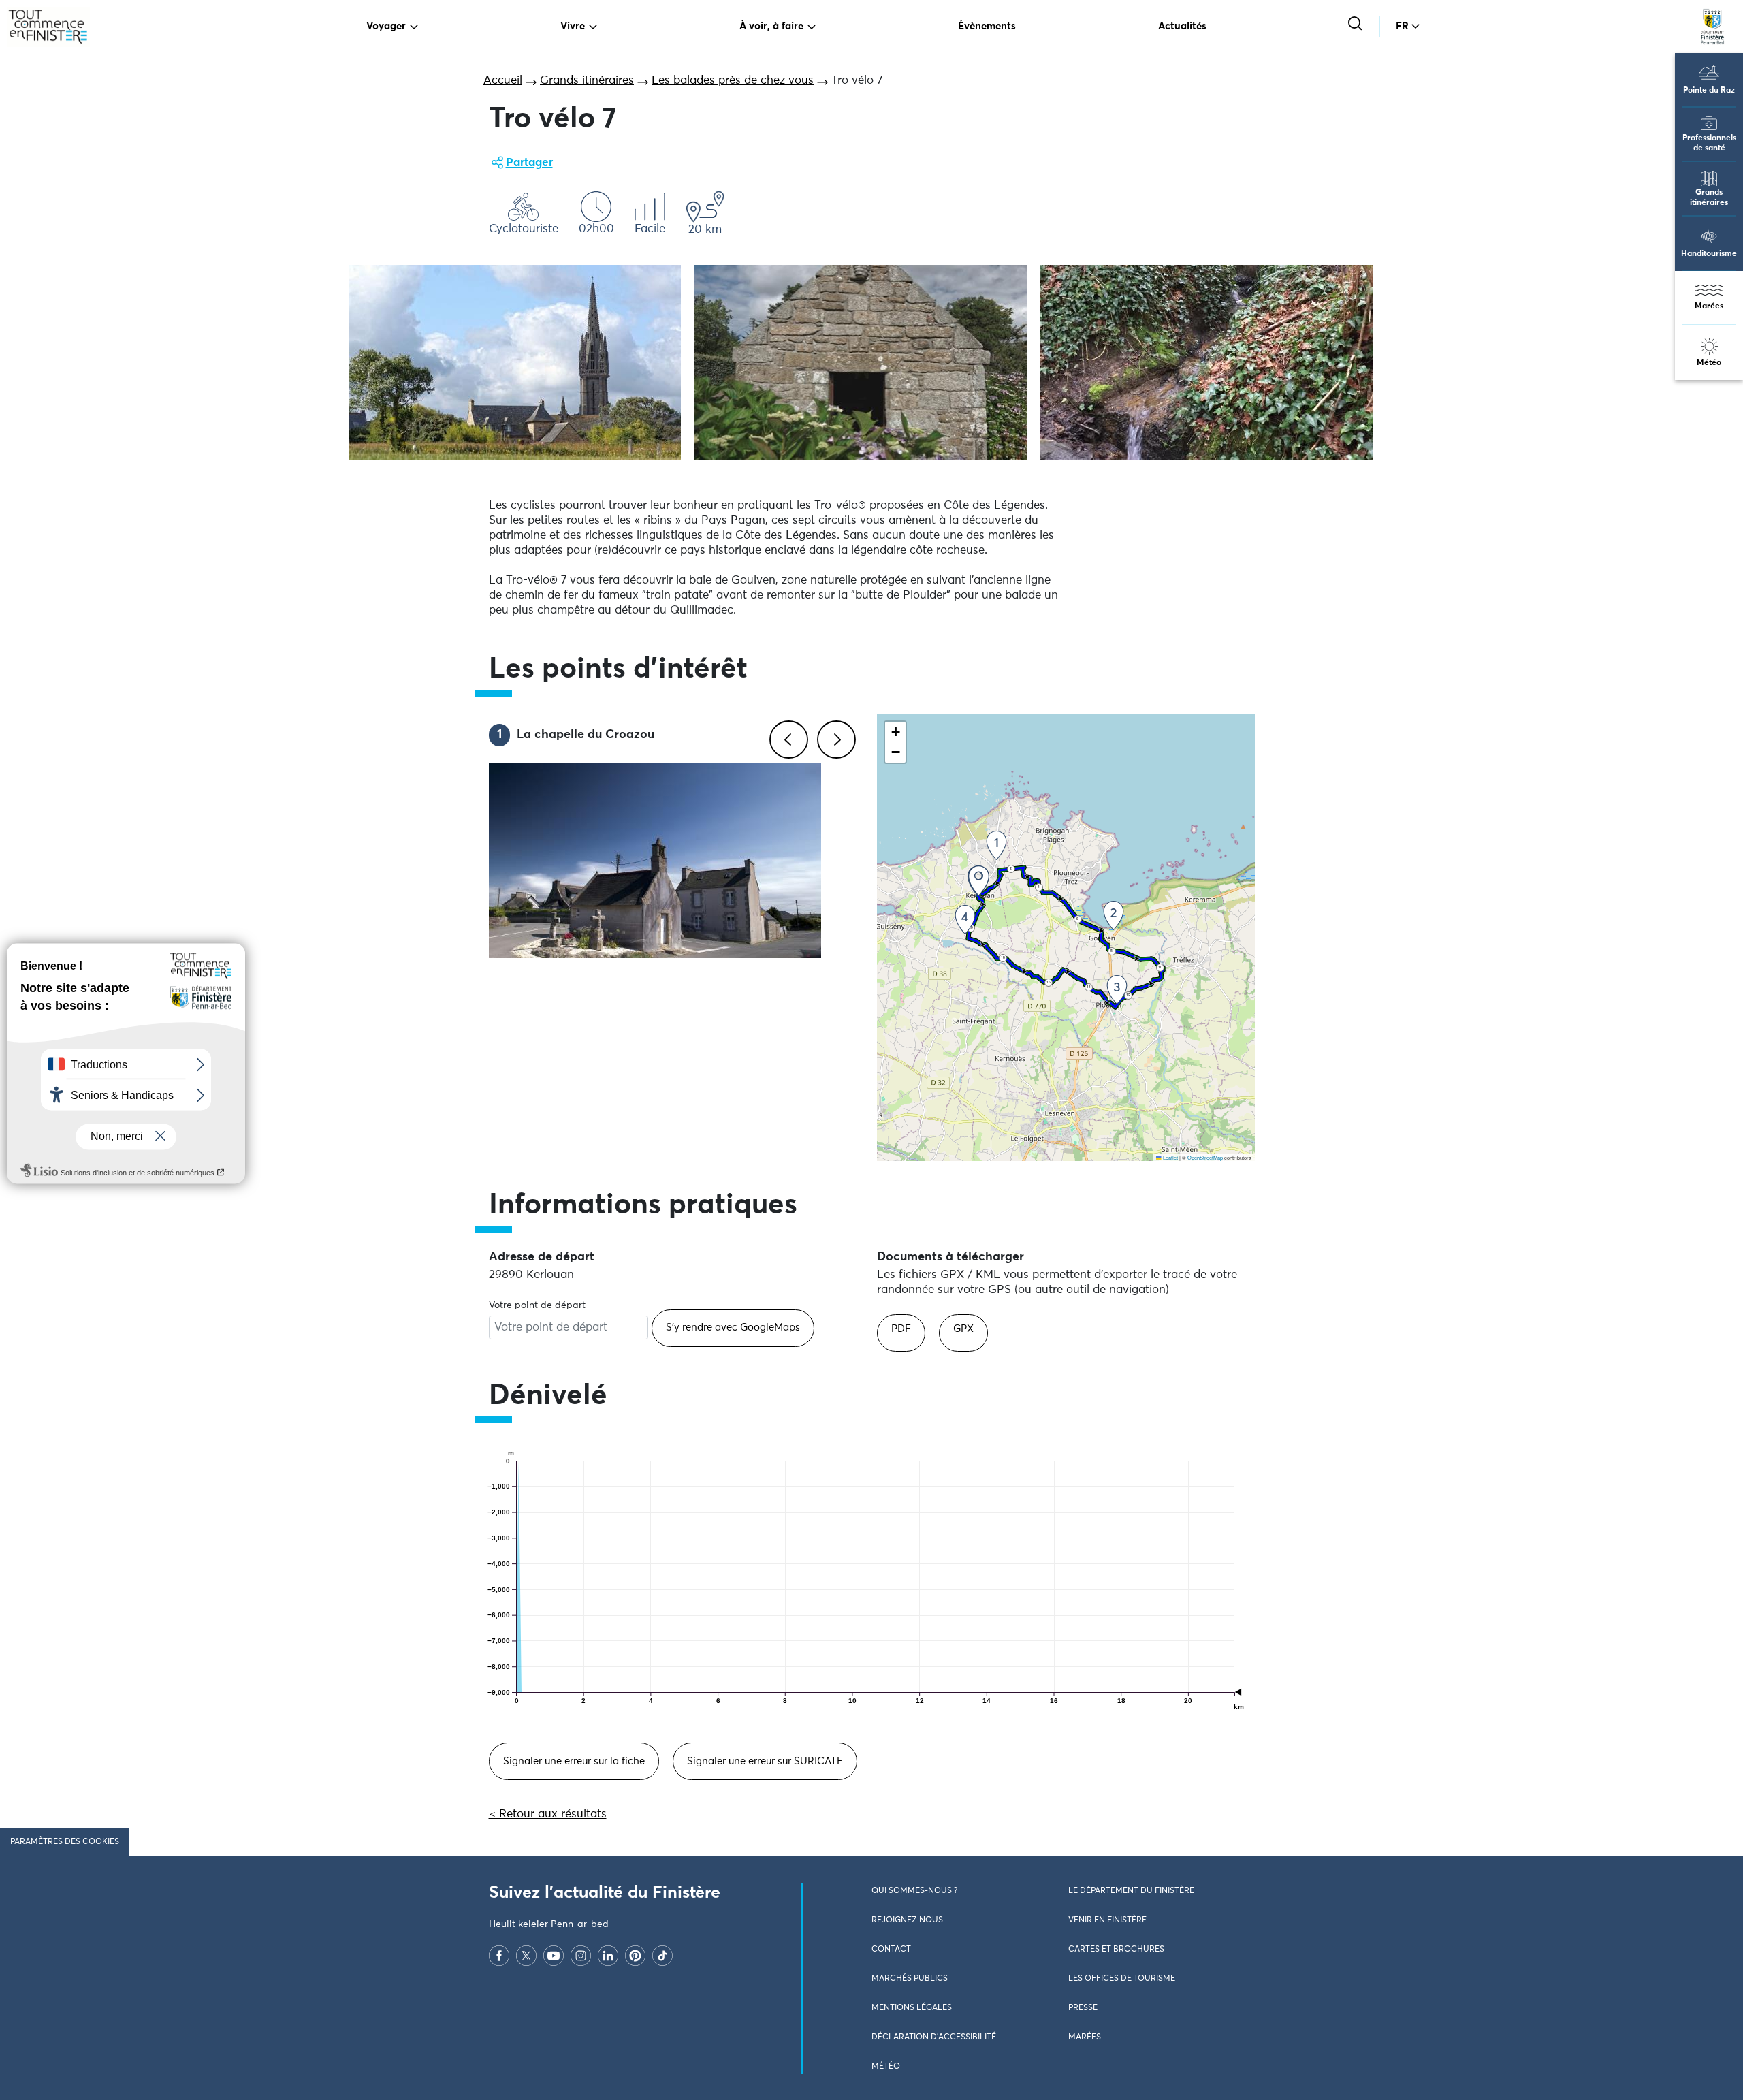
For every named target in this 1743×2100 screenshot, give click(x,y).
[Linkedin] (608, 1955)
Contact (891, 1950)
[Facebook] (499, 1955)
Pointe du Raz (1709, 91)
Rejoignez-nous (907, 1920)
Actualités (1182, 26)
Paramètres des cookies (65, 1842)
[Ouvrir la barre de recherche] (1357, 25)
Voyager (386, 26)
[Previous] (786, 737)
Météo (1709, 363)
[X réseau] (526, 1955)
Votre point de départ (537, 1305)
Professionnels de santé (1709, 143)
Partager (529, 163)
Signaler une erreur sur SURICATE (765, 1761)
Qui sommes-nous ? (914, 1891)
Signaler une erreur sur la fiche (574, 1761)
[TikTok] (662, 1955)
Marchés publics (910, 1979)
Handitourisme (1709, 254)
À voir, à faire (771, 26)
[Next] (834, 737)
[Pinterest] (635, 1955)
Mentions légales (912, 2008)
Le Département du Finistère (1131, 1891)
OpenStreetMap (1205, 1157)
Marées (1709, 306)
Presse (1083, 2008)
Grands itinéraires (1709, 198)
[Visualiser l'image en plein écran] (515, 362)
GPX (963, 1329)
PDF (901, 1329)
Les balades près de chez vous (733, 81)
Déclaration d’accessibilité (934, 2037)
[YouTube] (554, 1955)
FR (1402, 26)
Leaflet (1170, 1157)
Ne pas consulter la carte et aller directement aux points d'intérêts (1052, 1168)
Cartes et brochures (1116, 1950)
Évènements (987, 26)
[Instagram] (581, 1955)
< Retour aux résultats (548, 1814)
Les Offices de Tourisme (1122, 1979)
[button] (979, 881)
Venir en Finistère (1107, 1920)
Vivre (573, 26)
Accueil (503, 81)
